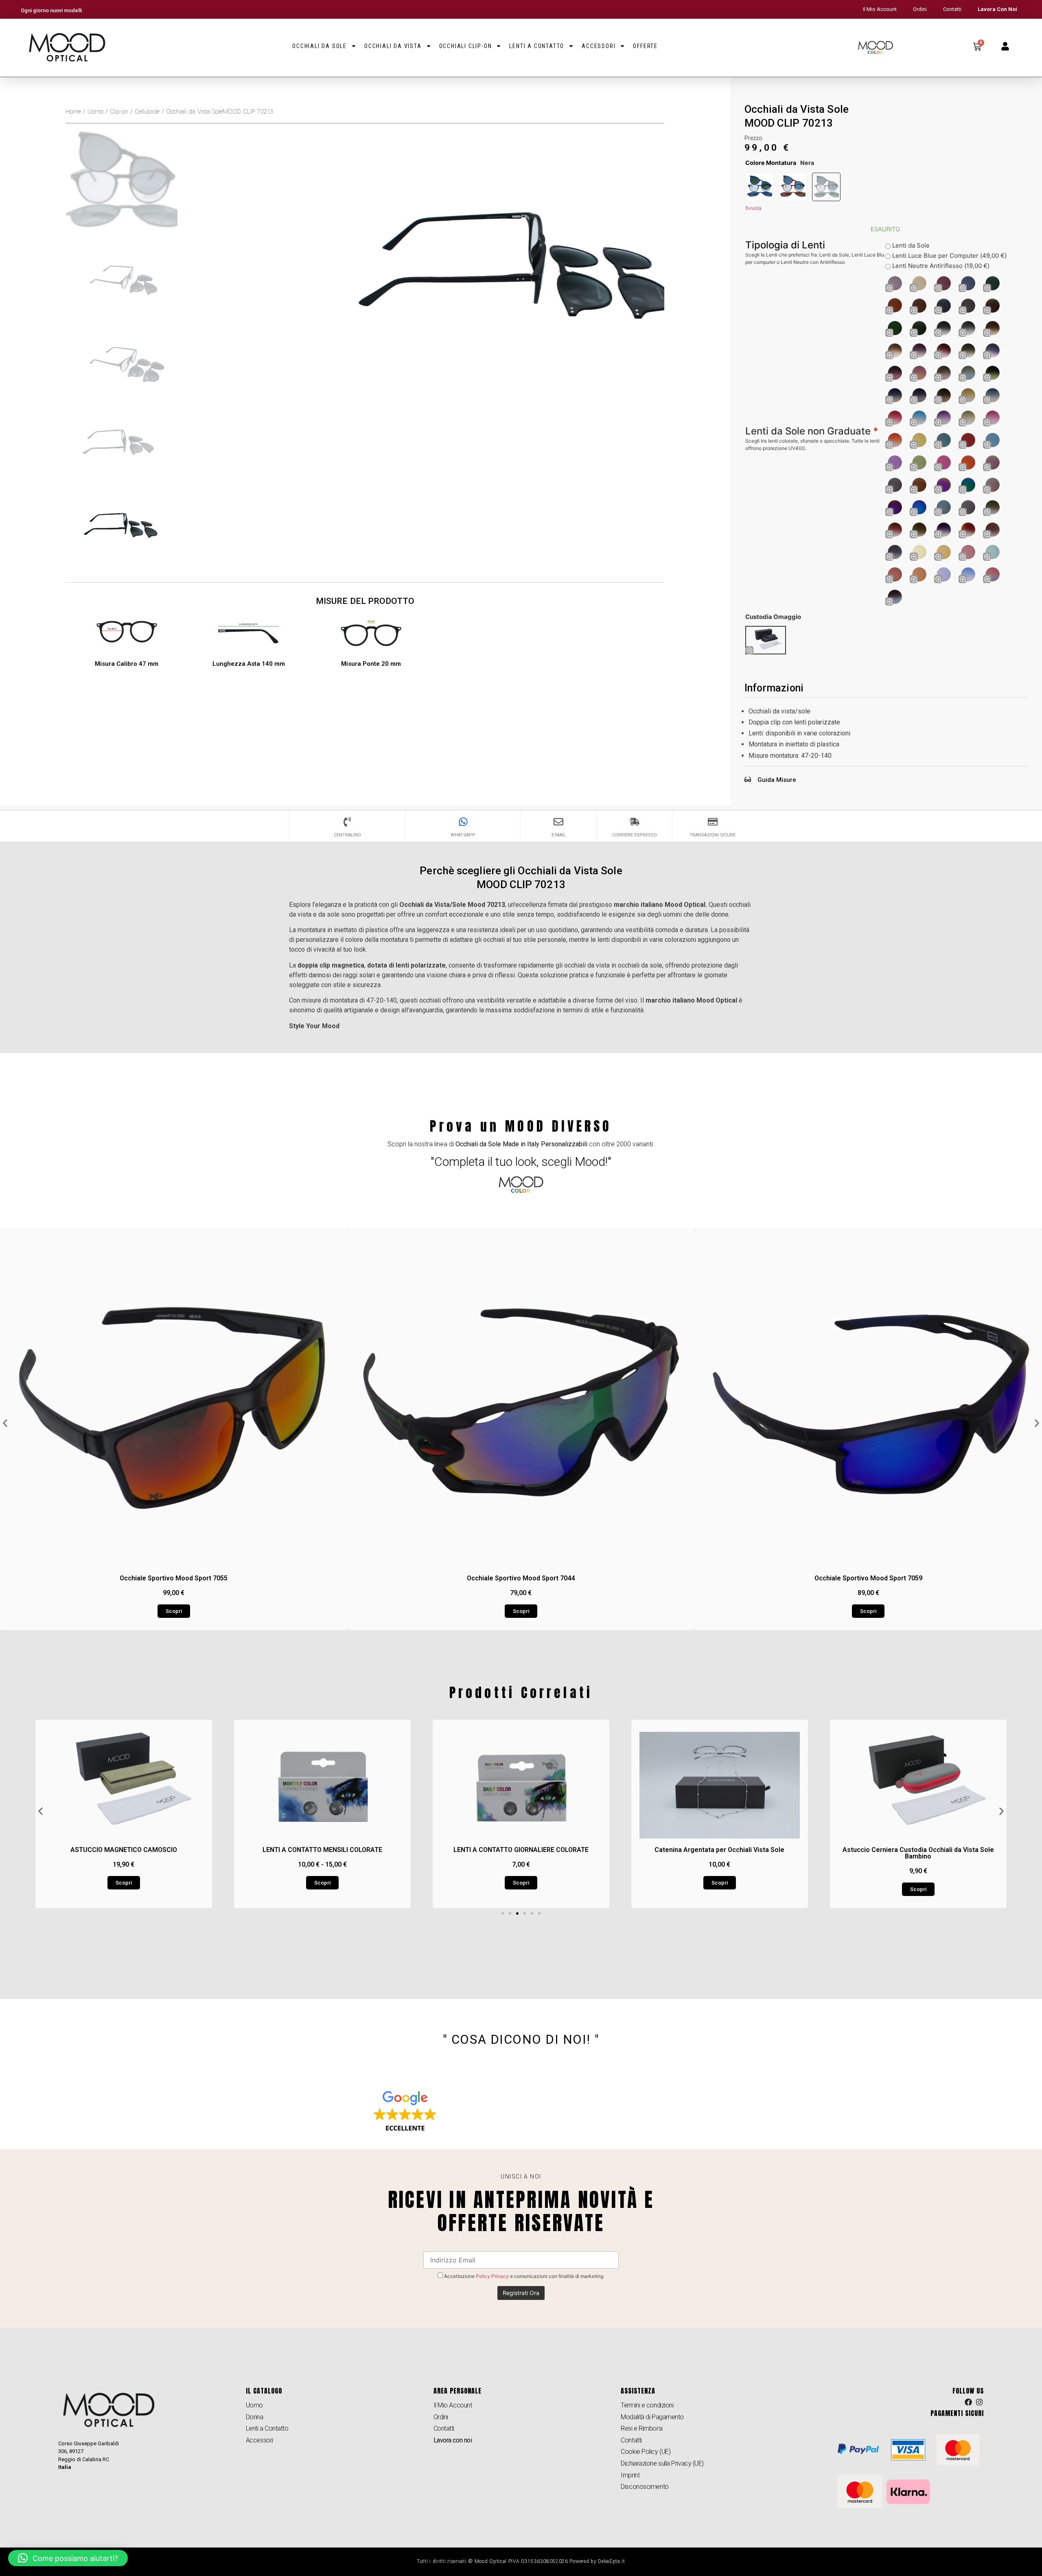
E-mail (559, 835)
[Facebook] (968, 2402)
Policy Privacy (492, 2276)
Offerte (645, 46)
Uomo (95, 112)
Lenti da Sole (910, 245)
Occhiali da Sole (320, 46)
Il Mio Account (880, 9)
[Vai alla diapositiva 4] (525, 1913)
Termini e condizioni (647, 2405)
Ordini (920, 9)
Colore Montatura (771, 163)
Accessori (599, 46)
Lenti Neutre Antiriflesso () (940, 266)
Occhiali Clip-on (466, 46)
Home (73, 112)
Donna (255, 2417)
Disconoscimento (645, 2487)
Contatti (952, 9)
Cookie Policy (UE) (646, 2452)
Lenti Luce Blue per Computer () (949, 256)
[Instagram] (979, 2402)
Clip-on (119, 112)
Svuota (753, 208)
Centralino (347, 835)
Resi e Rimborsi (641, 2428)
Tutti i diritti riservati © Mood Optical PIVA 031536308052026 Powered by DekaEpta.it (521, 2561)
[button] (5, 1423)
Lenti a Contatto (537, 46)
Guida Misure (777, 780)
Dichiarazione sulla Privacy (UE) (662, 2463)
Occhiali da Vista (393, 46)
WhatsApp (463, 835)
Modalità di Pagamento (652, 2417)
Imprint (630, 2475)
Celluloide (147, 112)
